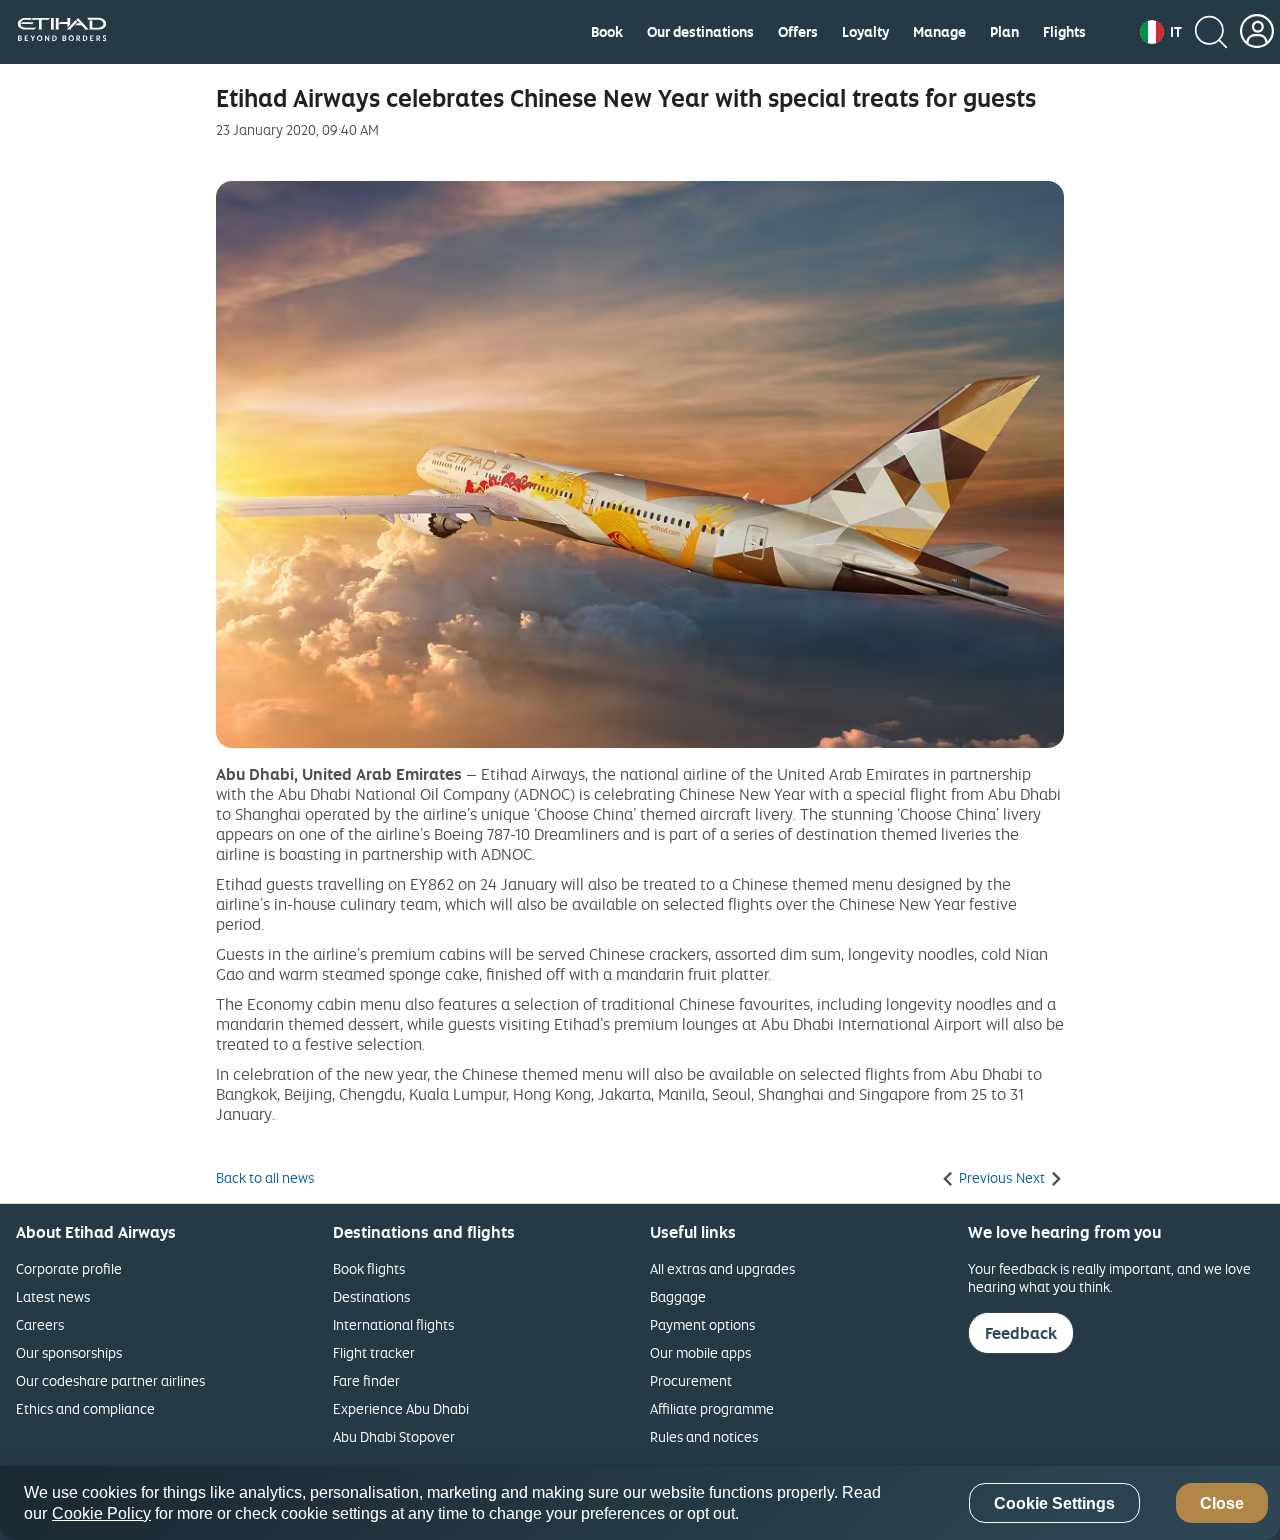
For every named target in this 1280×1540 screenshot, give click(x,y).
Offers (798, 32)
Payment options (702, 1324)
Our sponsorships (69, 1352)
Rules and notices (704, 1436)
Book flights (369, 1268)
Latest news (53, 1296)
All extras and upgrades (722, 1268)
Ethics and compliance (85, 1408)
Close (1222, 1503)
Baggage (678, 1296)
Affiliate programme (712, 1408)
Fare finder (366, 1380)
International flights (393, 1324)
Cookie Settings (1054, 1503)
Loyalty (865, 32)
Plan (1004, 32)
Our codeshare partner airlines (110, 1380)
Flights (1064, 32)
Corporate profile (69, 1268)
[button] (1161, 32)
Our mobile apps (700, 1352)
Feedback (1021, 1333)
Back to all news (265, 1178)
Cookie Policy (101, 1513)
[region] (640, 1503)
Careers (40, 1324)
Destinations (371, 1296)
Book (607, 32)
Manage (939, 32)
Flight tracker (374, 1352)
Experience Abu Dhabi (401, 1408)
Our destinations (700, 32)
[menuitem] (607, 32)
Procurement (691, 1380)
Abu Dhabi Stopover (394, 1436)
